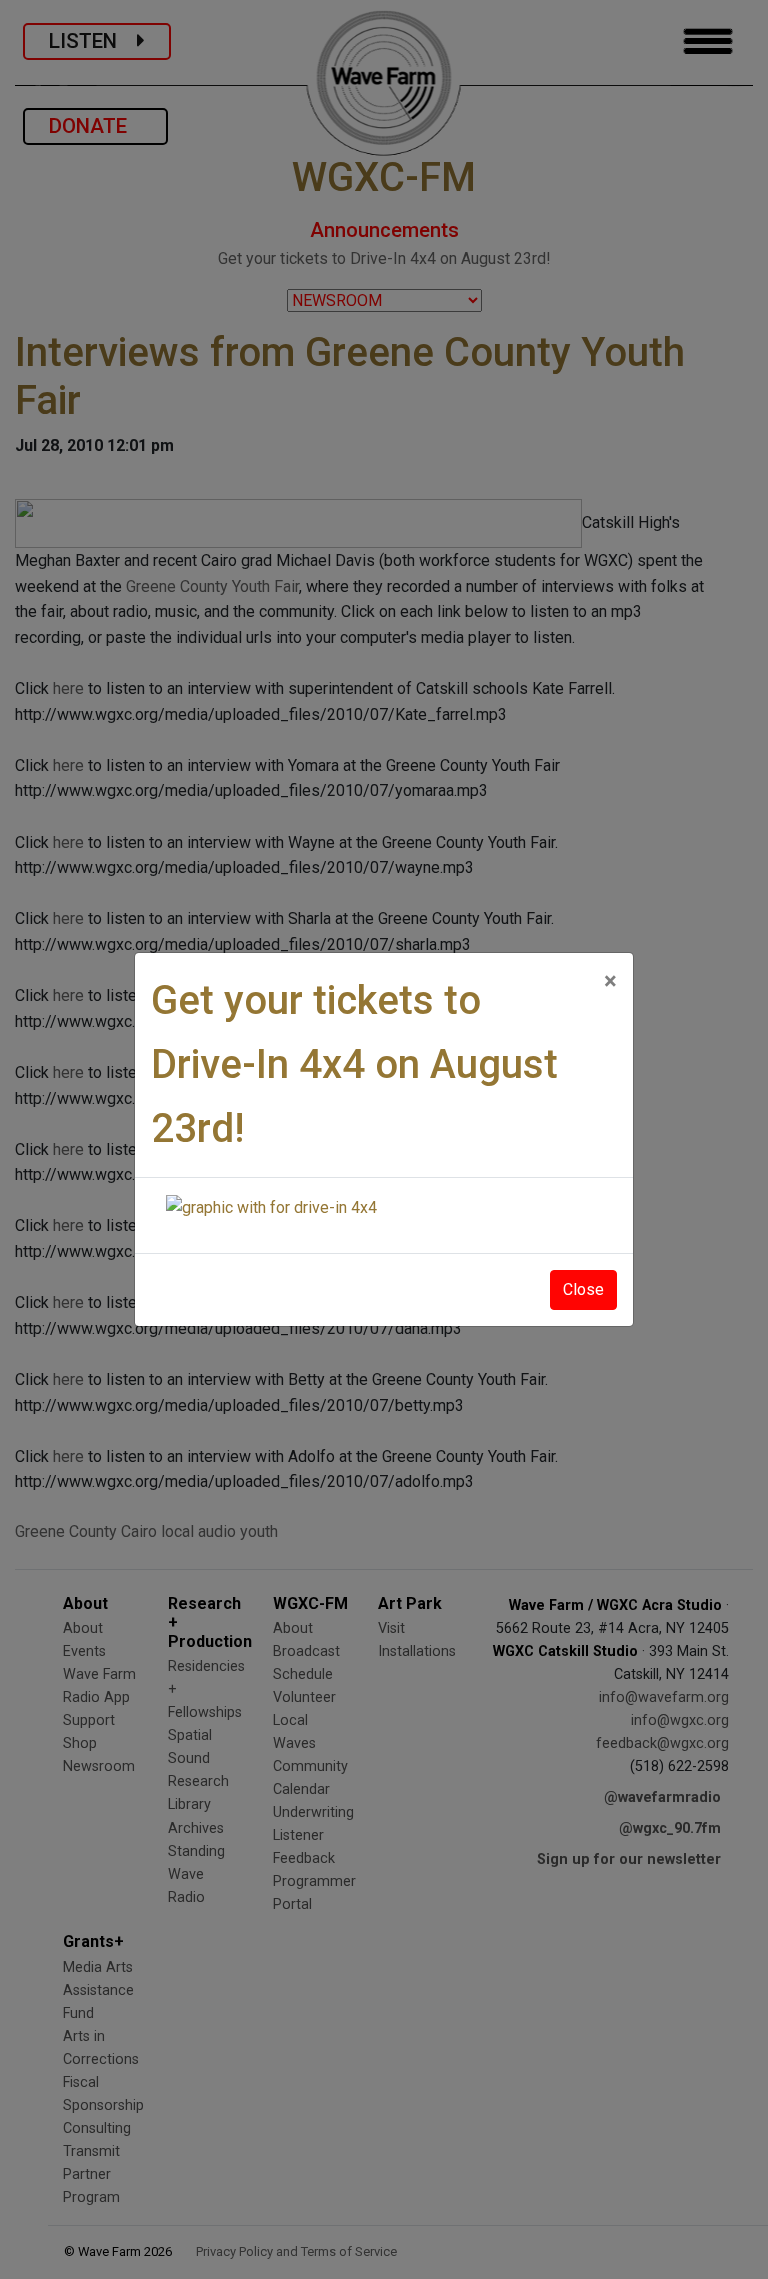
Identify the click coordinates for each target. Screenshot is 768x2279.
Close (583, 1289)
